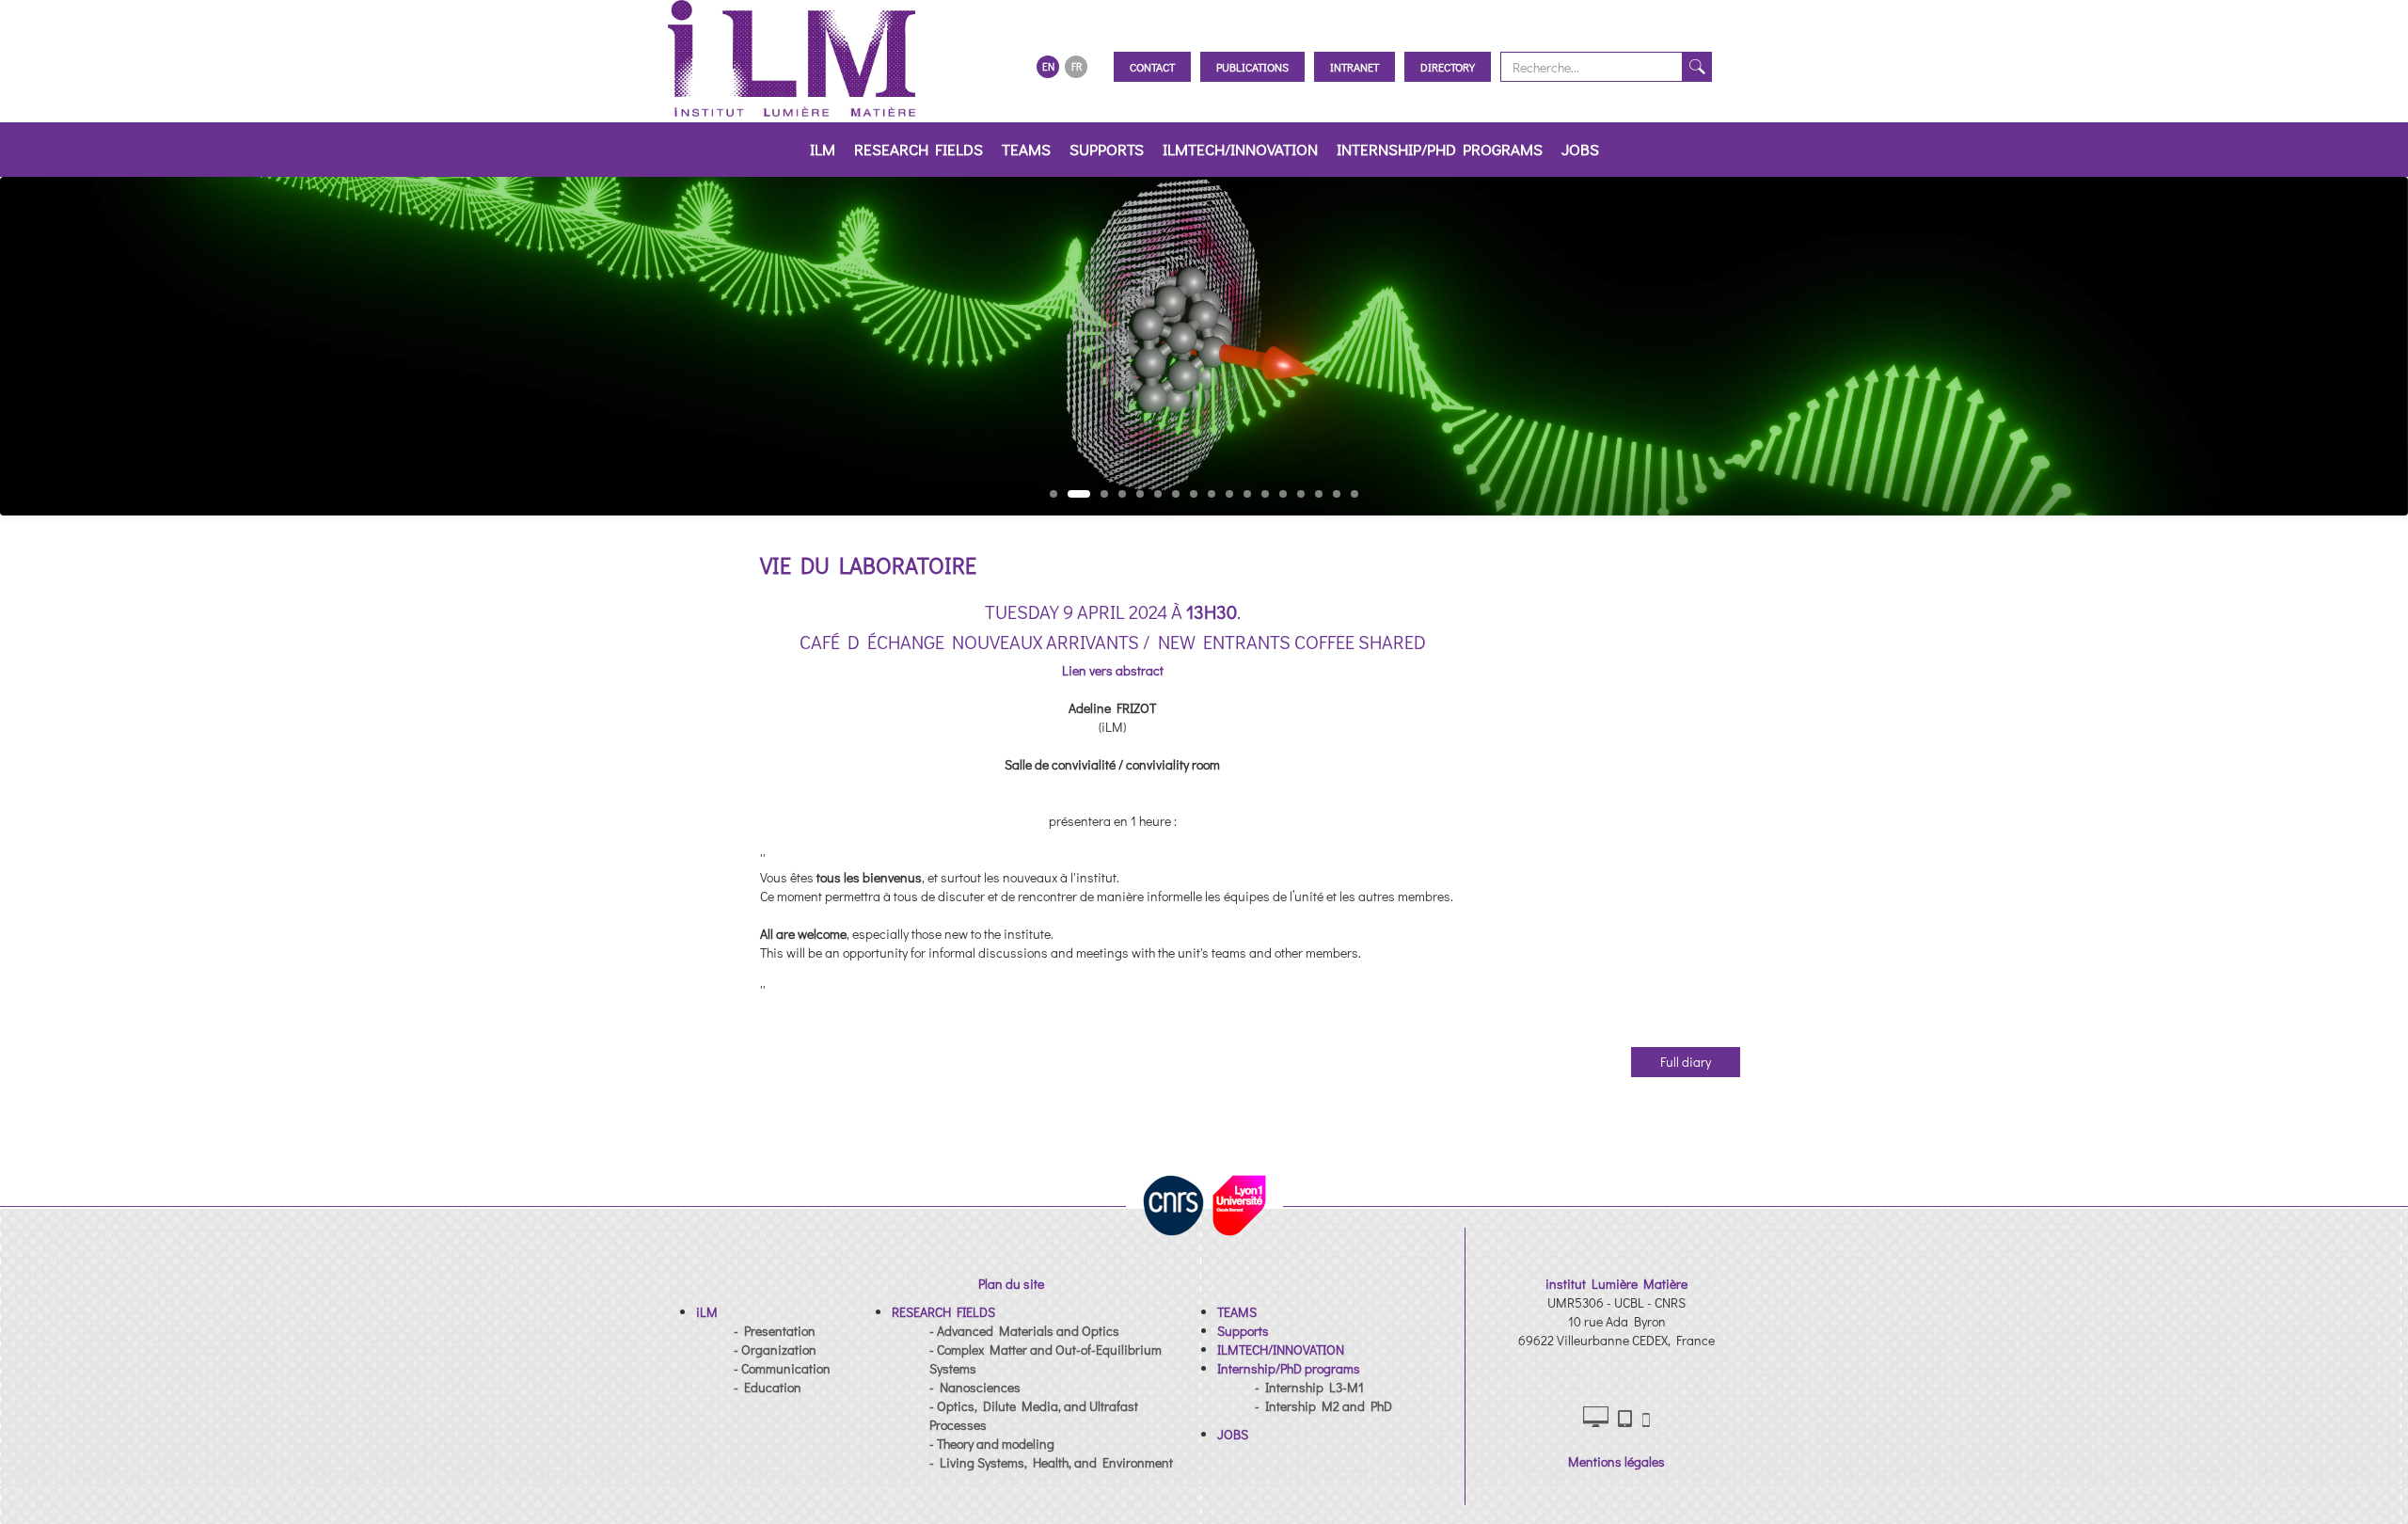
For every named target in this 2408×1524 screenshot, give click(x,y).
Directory (1448, 67)
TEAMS (1026, 149)
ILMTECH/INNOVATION (1240, 149)
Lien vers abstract (1113, 670)
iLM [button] (823, 149)
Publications (1252, 67)
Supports (1107, 149)
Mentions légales (1616, 1461)
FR (1077, 66)
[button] (707, 1312)
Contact (1152, 67)
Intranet (1354, 67)
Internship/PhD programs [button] (1440, 149)
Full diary (1686, 1062)
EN (1048, 66)
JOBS (1580, 149)
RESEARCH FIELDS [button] (919, 149)
